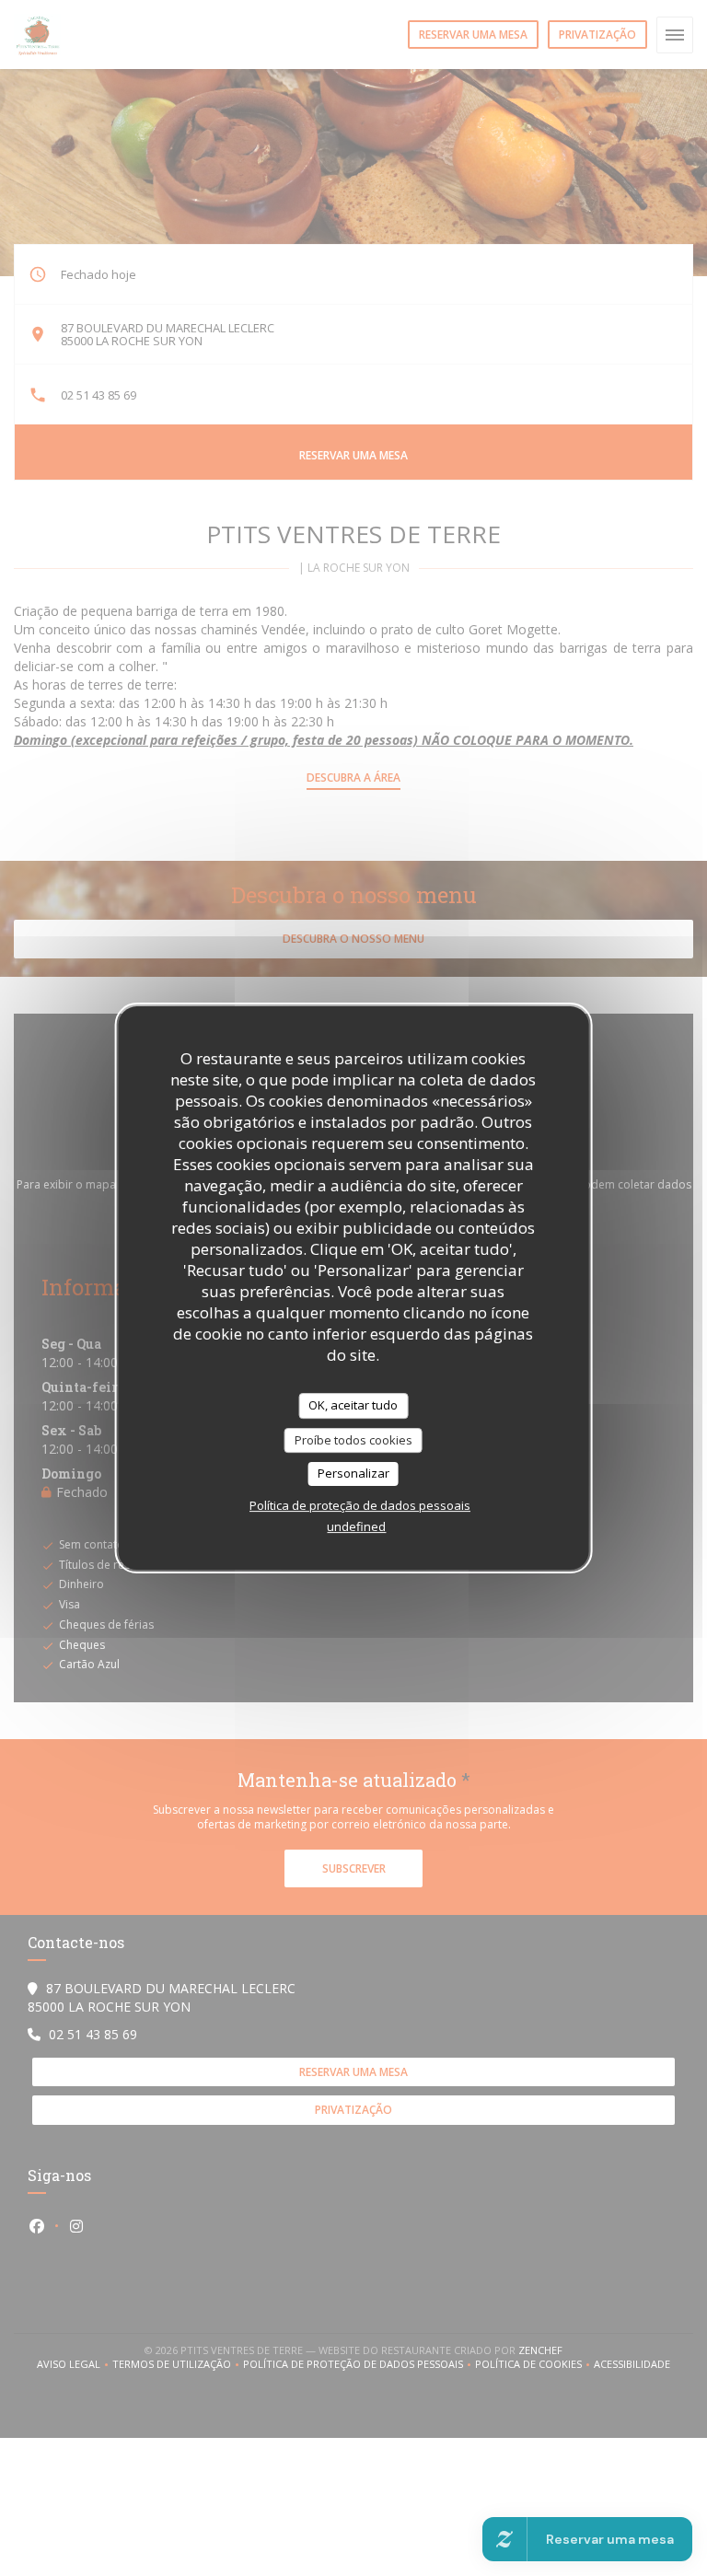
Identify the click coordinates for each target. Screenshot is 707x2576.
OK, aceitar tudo (353, 1405)
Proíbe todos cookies (353, 1440)
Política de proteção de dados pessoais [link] (360, 1505)
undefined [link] (356, 1526)
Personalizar (353, 1473)
